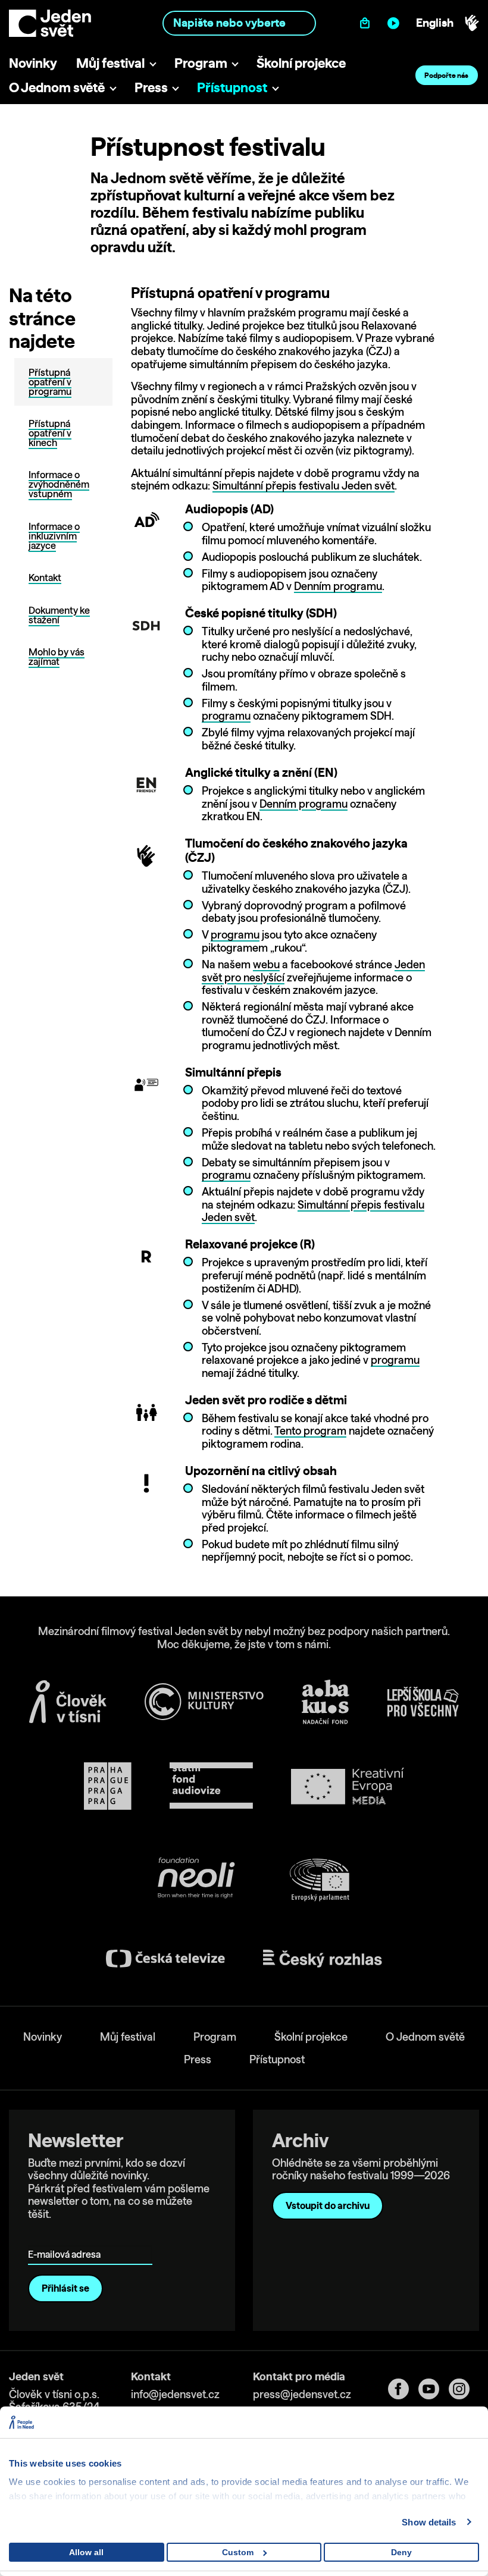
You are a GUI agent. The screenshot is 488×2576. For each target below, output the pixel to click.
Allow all (86, 2552)
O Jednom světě (57, 87)
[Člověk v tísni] (68, 1702)
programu (226, 716)
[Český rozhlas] (323, 1959)
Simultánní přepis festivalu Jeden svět (304, 486)
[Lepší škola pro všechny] (423, 1702)
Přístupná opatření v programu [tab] (50, 382)
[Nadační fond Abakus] (326, 1702)
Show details (429, 2522)
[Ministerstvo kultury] (204, 1702)
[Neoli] (195, 1880)
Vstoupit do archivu (328, 2205)
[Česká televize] (165, 1958)
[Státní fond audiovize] (211, 1786)
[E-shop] (367, 23)
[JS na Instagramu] (464, 2389)
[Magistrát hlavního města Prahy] (108, 1786)
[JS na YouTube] (434, 2389)
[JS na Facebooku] (403, 2389)
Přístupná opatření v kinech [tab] (50, 433)
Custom (238, 2552)
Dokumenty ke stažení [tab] (59, 615)
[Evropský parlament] (320, 1880)
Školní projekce (301, 63)
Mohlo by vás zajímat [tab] (57, 657)
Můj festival (110, 63)
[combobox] (239, 23)
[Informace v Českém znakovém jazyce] (472, 23)
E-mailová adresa (67, 2238)
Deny (401, 2552)
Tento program (310, 1431)
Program (201, 63)
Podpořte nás (446, 75)
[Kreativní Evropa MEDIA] (348, 1786)
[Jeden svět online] (396, 23)
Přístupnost (232, 87)
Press (151, 87)
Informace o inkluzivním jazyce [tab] (54, 536)
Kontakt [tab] (45, 578)
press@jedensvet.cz (302, 2394)
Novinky (33, 63)
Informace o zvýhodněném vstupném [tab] (59, 484)
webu (266, 964)
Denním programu (338, 586)
